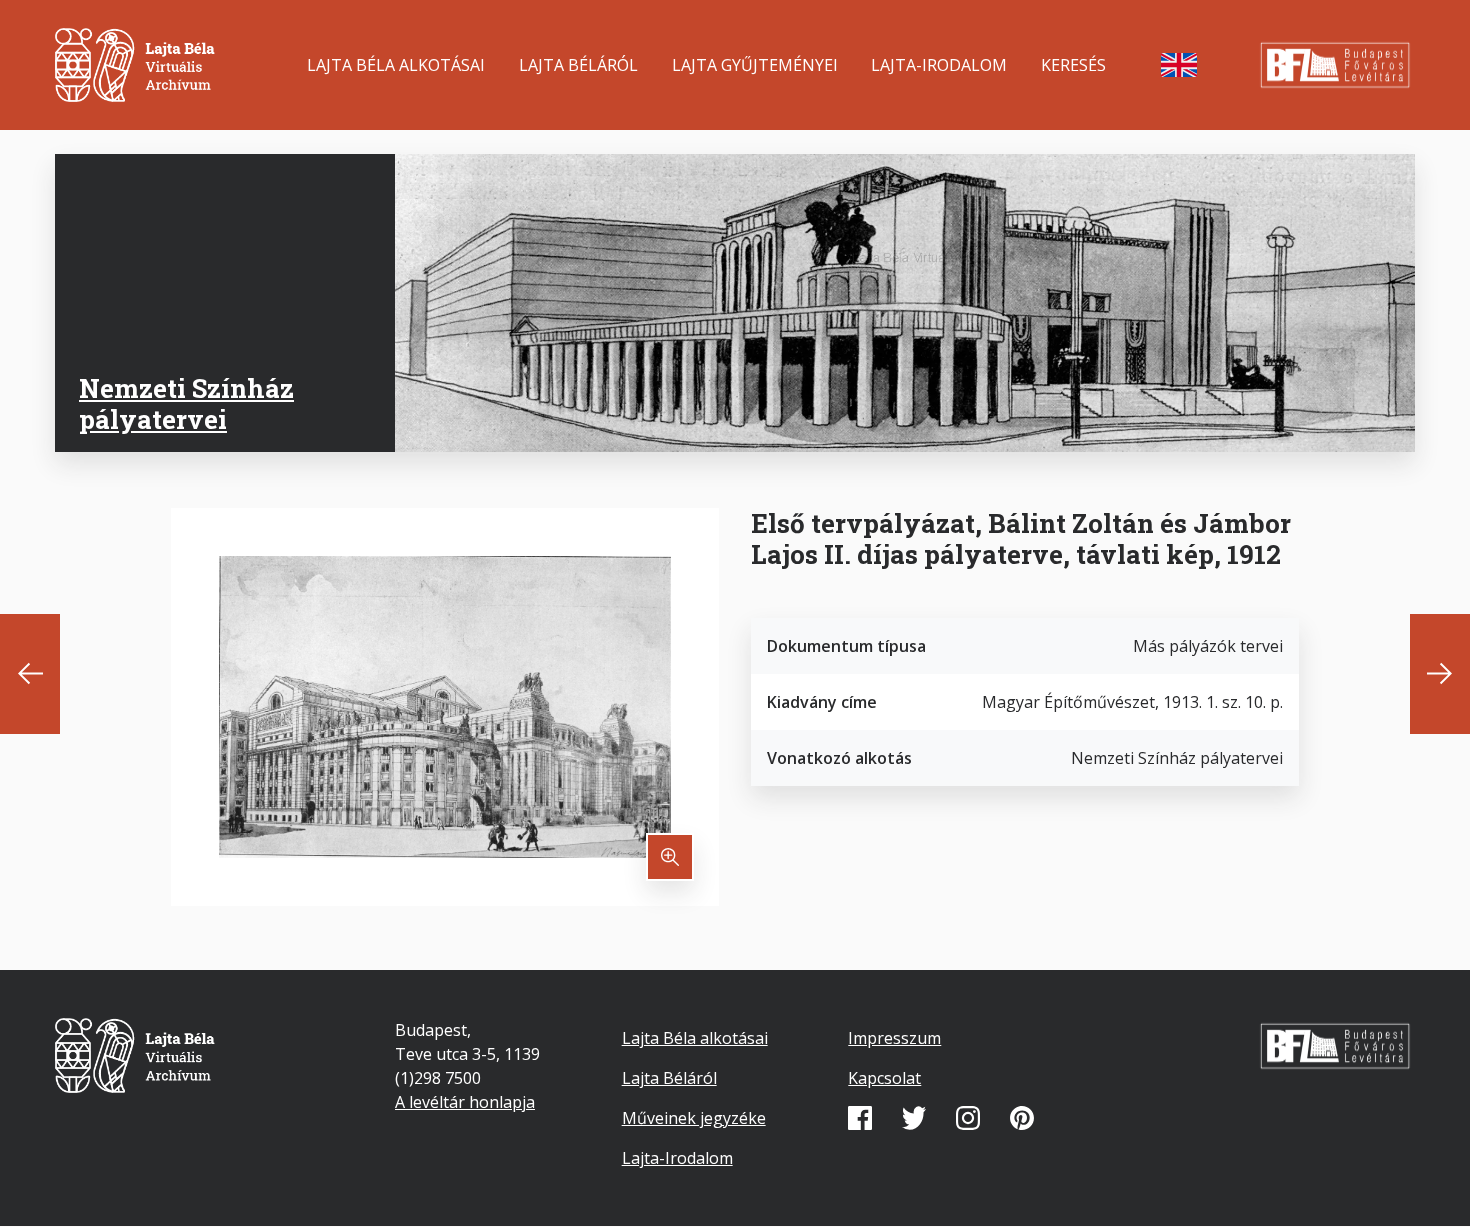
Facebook (860, 1118)
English (1179, 65)
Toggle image (670, 857)
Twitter (914, 1118)
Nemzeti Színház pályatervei (186, 403)
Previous (30, 674)
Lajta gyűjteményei (755, 65)
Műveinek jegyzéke (694, 1118)
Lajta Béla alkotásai (396, 65)
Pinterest (1022, 1118)
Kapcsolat (884, 1078)
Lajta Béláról (578, 65)
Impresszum (894, 1038)
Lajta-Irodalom (939, 65)
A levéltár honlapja (465, 1102)
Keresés (1073, 65)
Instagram (968, 1118)
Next (1440, 674)
